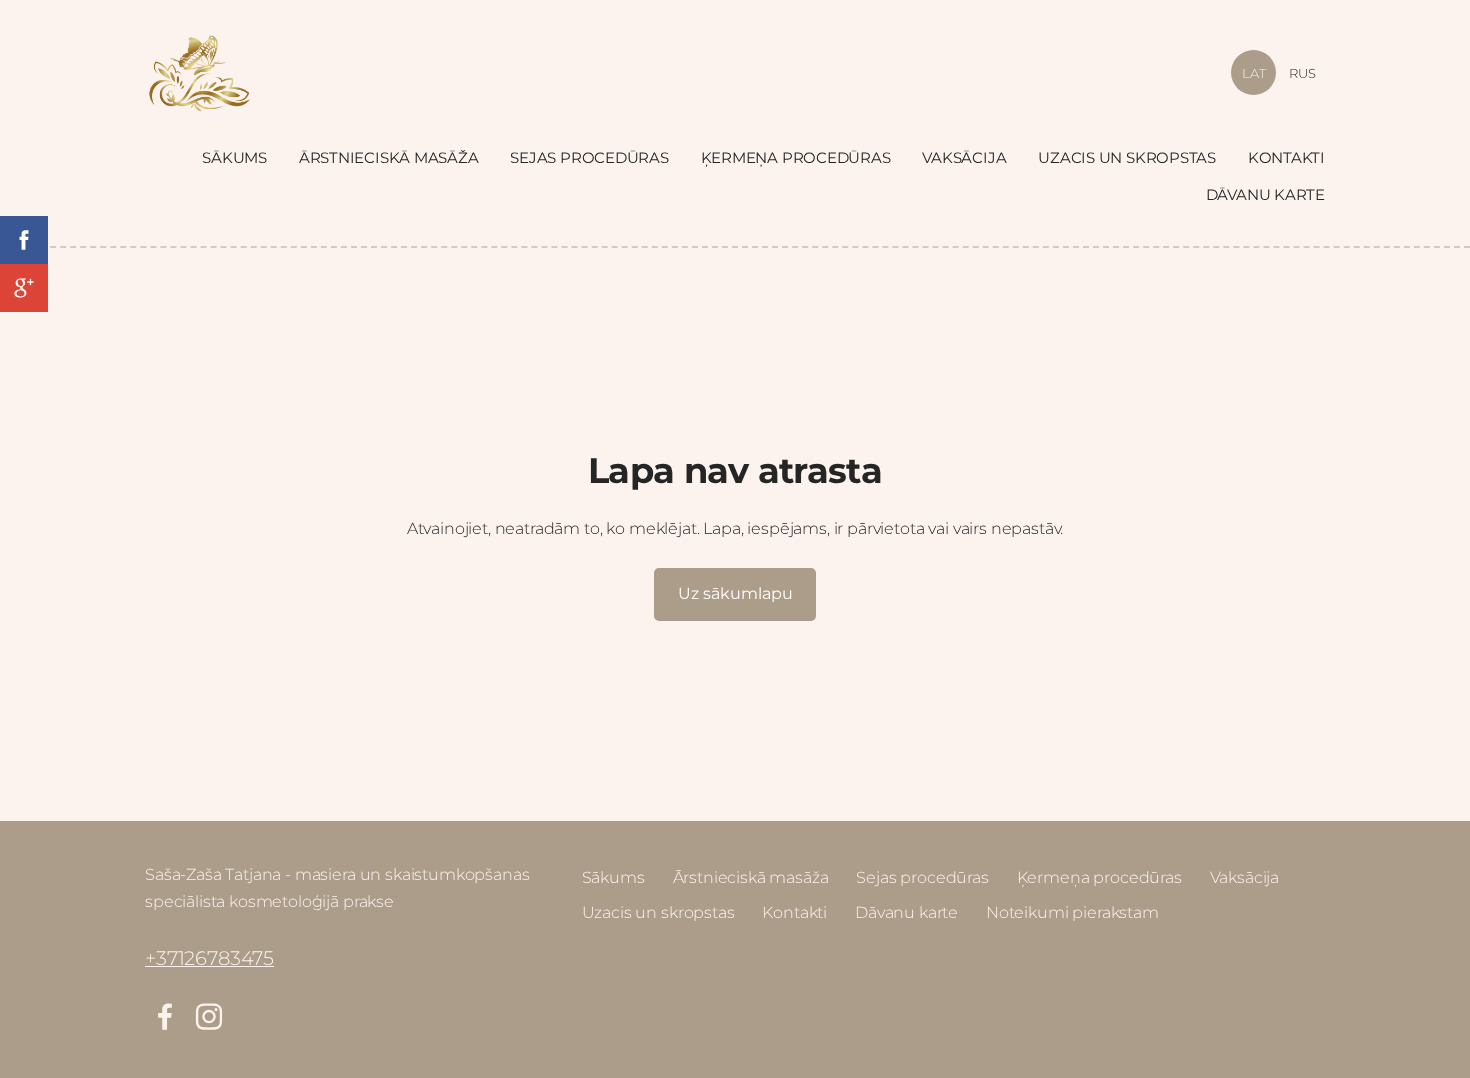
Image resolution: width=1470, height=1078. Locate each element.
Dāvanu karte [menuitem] (1265, 194)
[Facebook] (165, 1016)
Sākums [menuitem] (234, 157)
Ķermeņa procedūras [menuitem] (796, 157)
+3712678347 (204, 958)
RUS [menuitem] (1302, 73)
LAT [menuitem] (1254, 73)
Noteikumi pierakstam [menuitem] (1072, 912)
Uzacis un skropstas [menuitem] (1127, 157)
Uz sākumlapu (735, 593)
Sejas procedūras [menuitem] (589, 157)
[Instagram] (209, 1016)
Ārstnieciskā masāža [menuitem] (389, 157)
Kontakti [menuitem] (1286, 157)
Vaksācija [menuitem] (964, 157)
